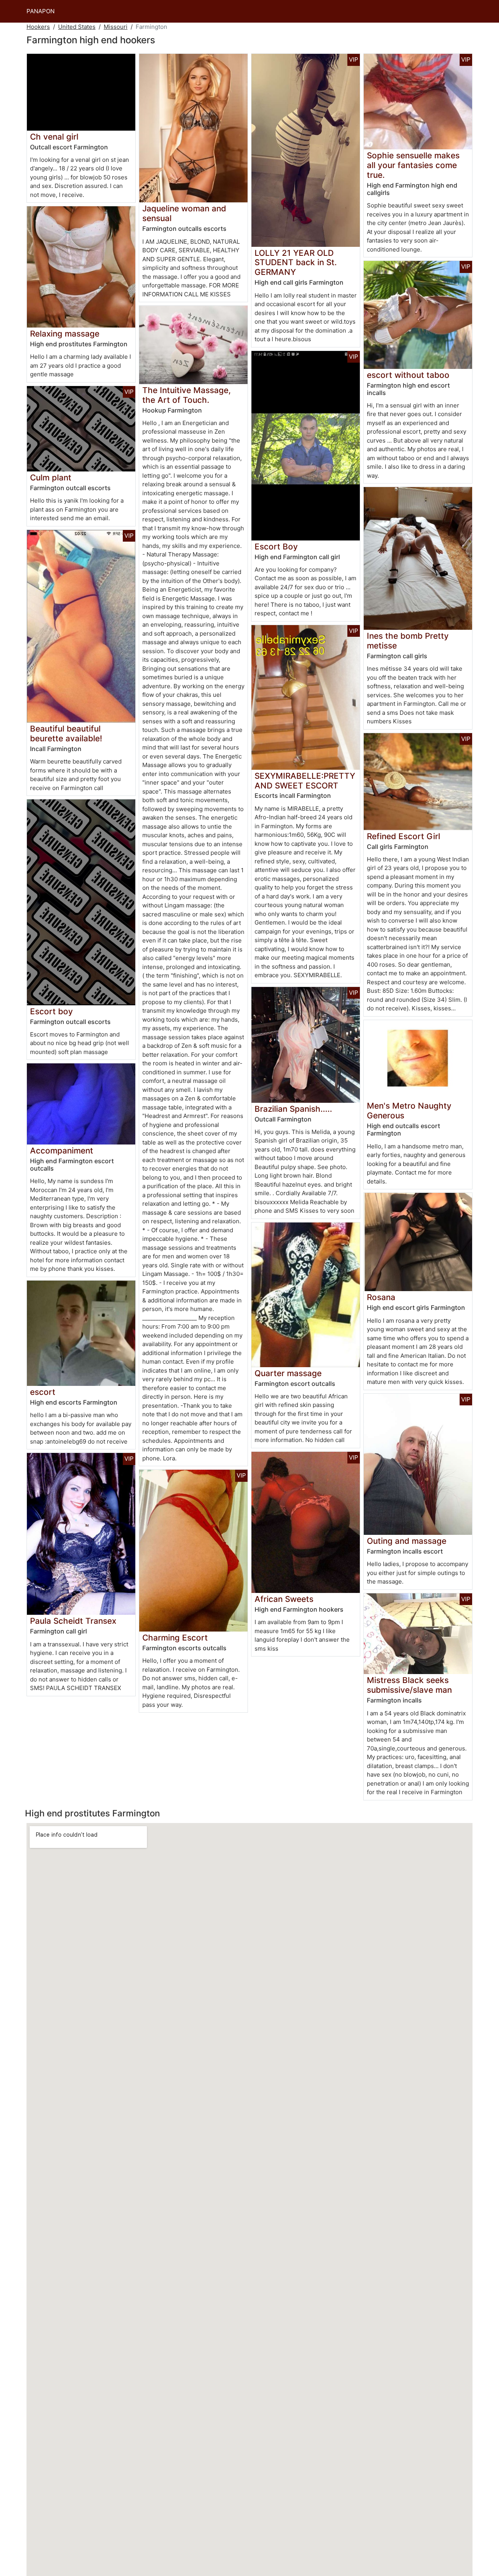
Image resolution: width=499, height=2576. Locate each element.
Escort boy (51, 1011)
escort (43, 1392)
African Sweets (284, 1599)
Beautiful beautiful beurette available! (66, 733)
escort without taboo (408, 375)
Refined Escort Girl (403, 836)
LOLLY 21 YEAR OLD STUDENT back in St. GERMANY (296, 263)
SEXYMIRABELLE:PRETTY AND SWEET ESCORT (305, 781)
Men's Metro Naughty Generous (409, 1111)
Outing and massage (407, 1541)
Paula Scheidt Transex (73, 1621)
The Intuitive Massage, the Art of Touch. (187, 395)
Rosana (381, 1297)
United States (77, 27)
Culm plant (51, 477)
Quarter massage (288, 1373)
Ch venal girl (54, 137)
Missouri (116, 27)
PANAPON (41, 11)
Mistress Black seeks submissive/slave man (409, 1685)
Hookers (38, 27)
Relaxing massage (65, 334)
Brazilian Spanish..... (293, 1109)
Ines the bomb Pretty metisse (408, 641)
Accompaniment (62, 1151)
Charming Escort (175, 1638)
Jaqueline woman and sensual (184, 213)
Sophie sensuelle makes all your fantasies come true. (413, 165)
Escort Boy (276, 547)
